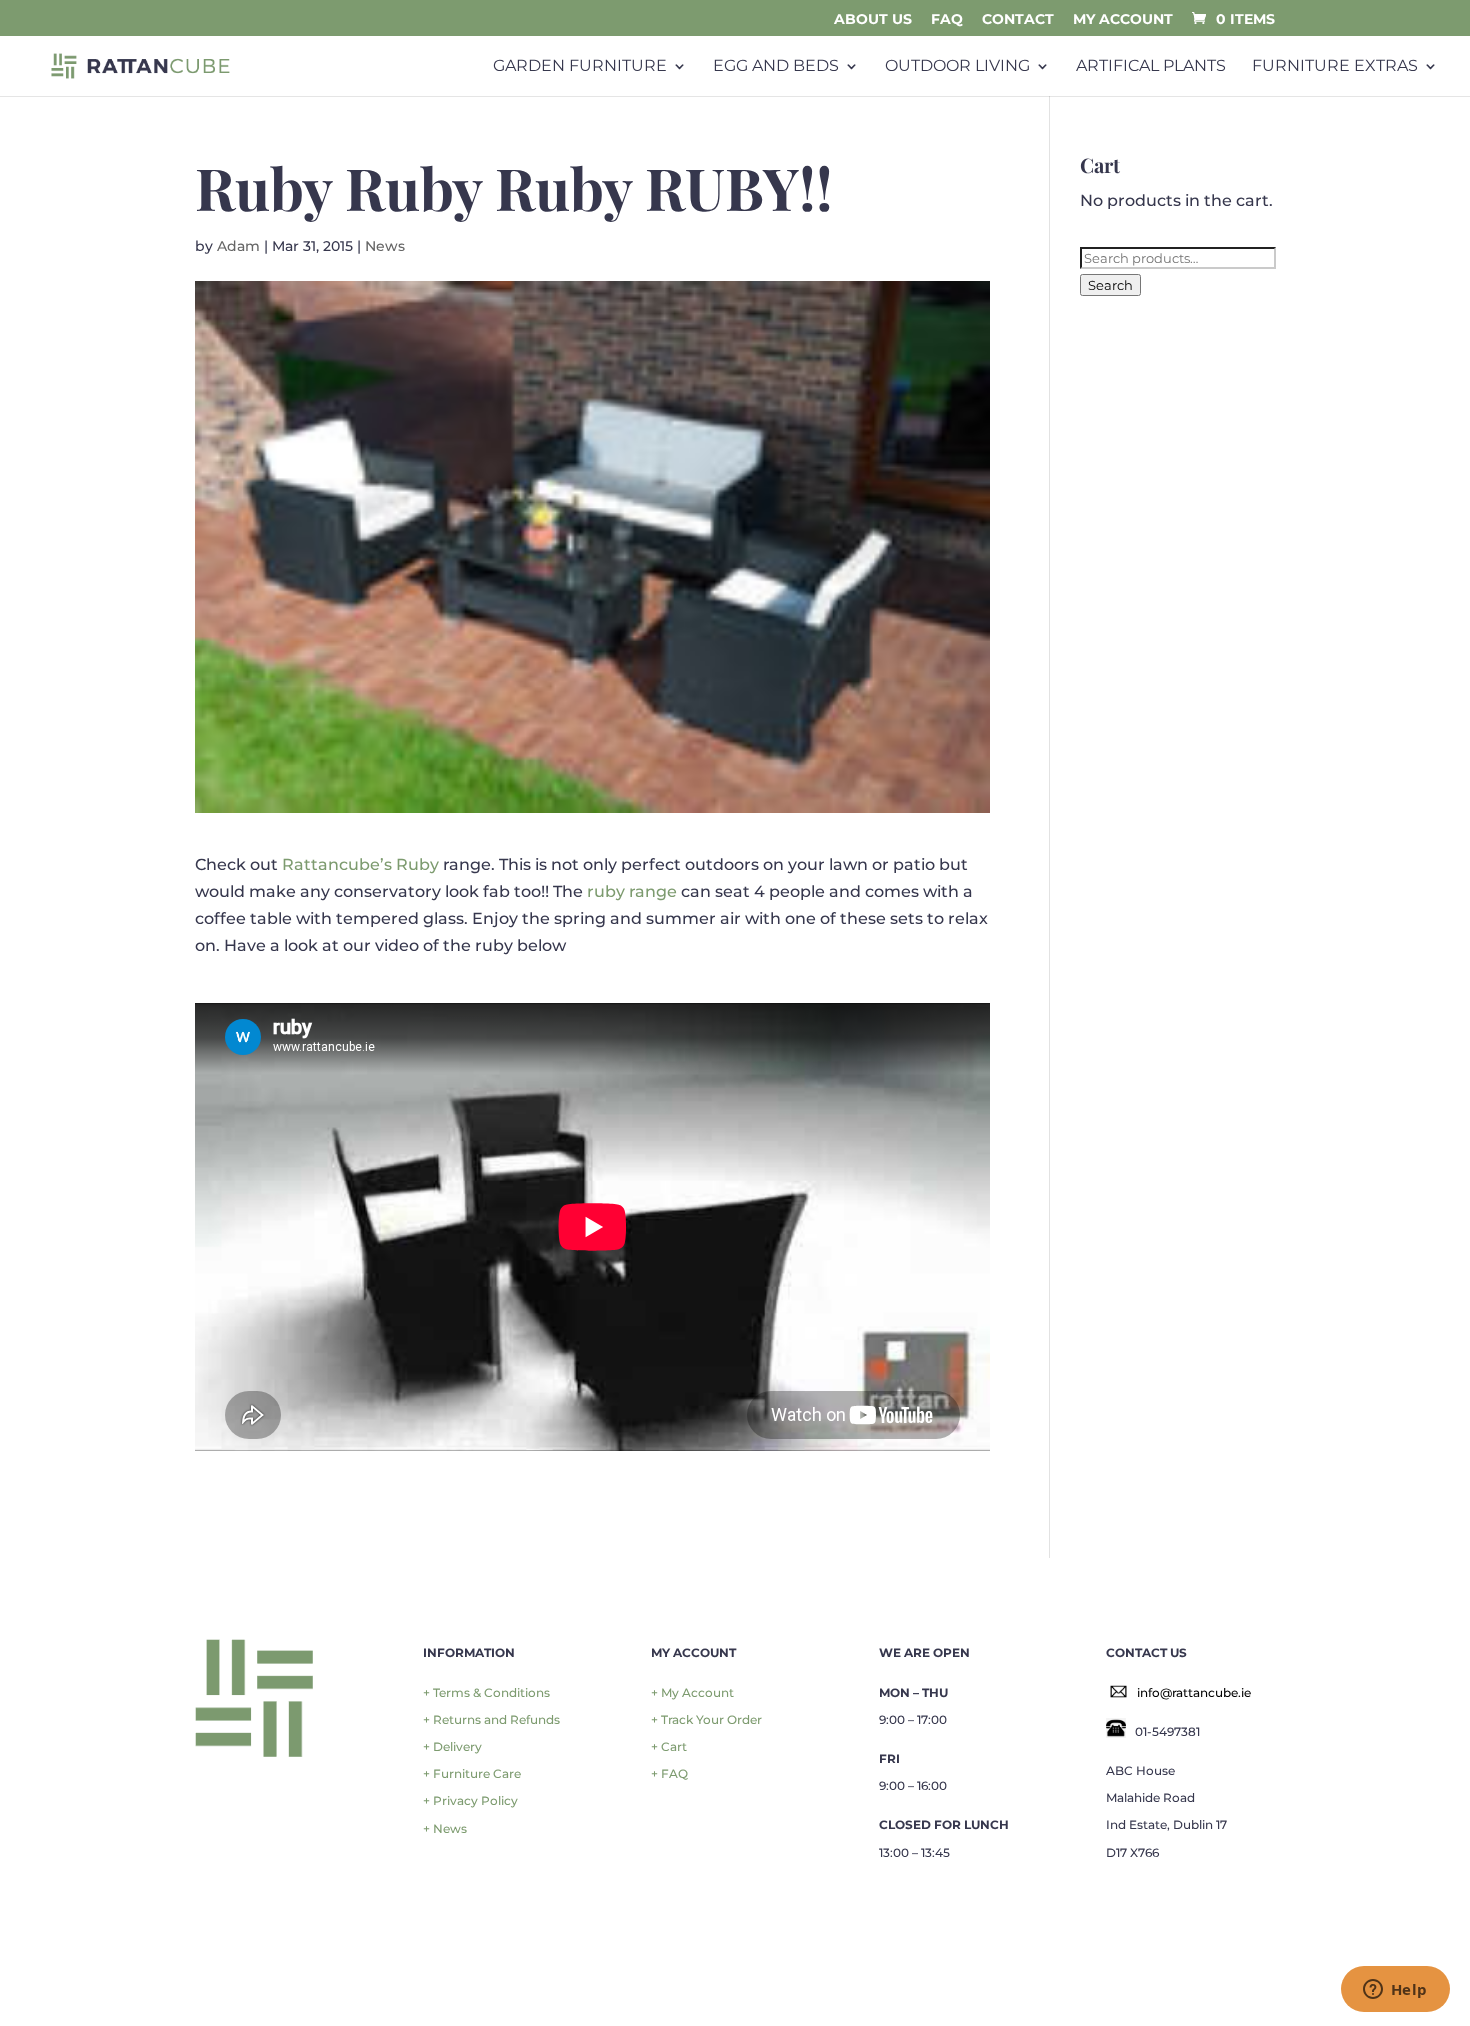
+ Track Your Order (706, 1719)
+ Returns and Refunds (491, 1719)
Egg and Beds (776, 66)
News (385, 246)
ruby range (632, 891)
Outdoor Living (957, 66)
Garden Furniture (580, 66)
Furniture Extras (1335, 66)
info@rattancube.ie (1194, 1692)
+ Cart (669, 1746)
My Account (1123, 20)
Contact (1018, 20)
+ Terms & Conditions (486, 1692)
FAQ (947, 20)
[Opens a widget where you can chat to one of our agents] (1395, 1991)
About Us (873, 20)
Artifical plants (1151, 66)
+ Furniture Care (472, 1773)
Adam (238, 246)
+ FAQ (669, 1773)
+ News (445, 1828)
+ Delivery (452, 1746)
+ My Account (692, 1692)
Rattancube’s (339, 864)
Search (1110, 285)
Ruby (417, 864)
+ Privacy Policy (470, 1800)
